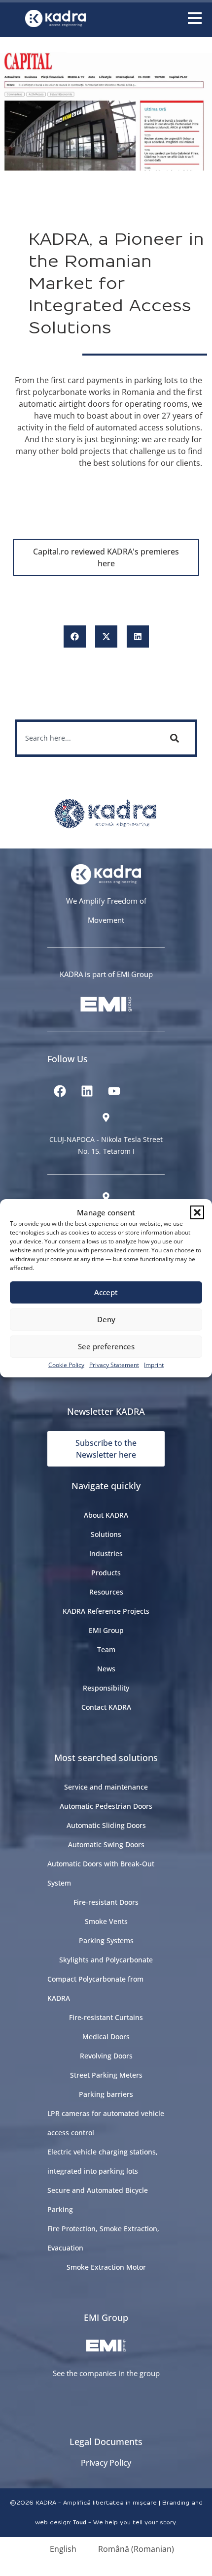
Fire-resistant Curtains (106, 2017)
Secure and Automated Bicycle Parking (98, 2200)
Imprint (154, 1365)
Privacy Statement (114, 1365)
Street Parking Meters (106, 2075)
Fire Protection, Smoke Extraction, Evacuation (103, 2238)
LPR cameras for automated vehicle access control (106, 2123)
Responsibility (106, 1688)
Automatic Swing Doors (106, 1844)
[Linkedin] (87, 1091)
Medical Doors (106, 2037)
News (106, 1669)
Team (106, 1649)
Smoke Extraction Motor (106, 2267)
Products (106, 1573)
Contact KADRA (106, 1707)
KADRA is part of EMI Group (106, 974)
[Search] (177, 738)
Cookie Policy (66, 1365)
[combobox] (86, 738)
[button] (197, 1212)
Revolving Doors (106, 2056)
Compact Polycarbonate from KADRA (95, 1989)
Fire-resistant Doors (106, 1902)
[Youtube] (114, 1091)
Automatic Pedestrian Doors (106, 1806)
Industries (106, 1553)
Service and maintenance (106, 1787)
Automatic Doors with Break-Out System (101, 1873)
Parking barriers (106, 2094)
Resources (106, 1592)
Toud (80, 2522)
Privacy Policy (106, 2463)
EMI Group (106, 1630)
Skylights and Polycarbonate (106, 1960)
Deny (106, 1319)
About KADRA (106, 1515)
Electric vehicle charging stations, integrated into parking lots (103, 2161)
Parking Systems (106, 1940)
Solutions (106, 1534)
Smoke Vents (106, 1921)
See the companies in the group (106, 2373)
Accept (106, 1292)
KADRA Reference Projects (106, 1611)
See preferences (106, 1346)
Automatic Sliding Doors (106, 1825)
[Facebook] (60, 1091)
